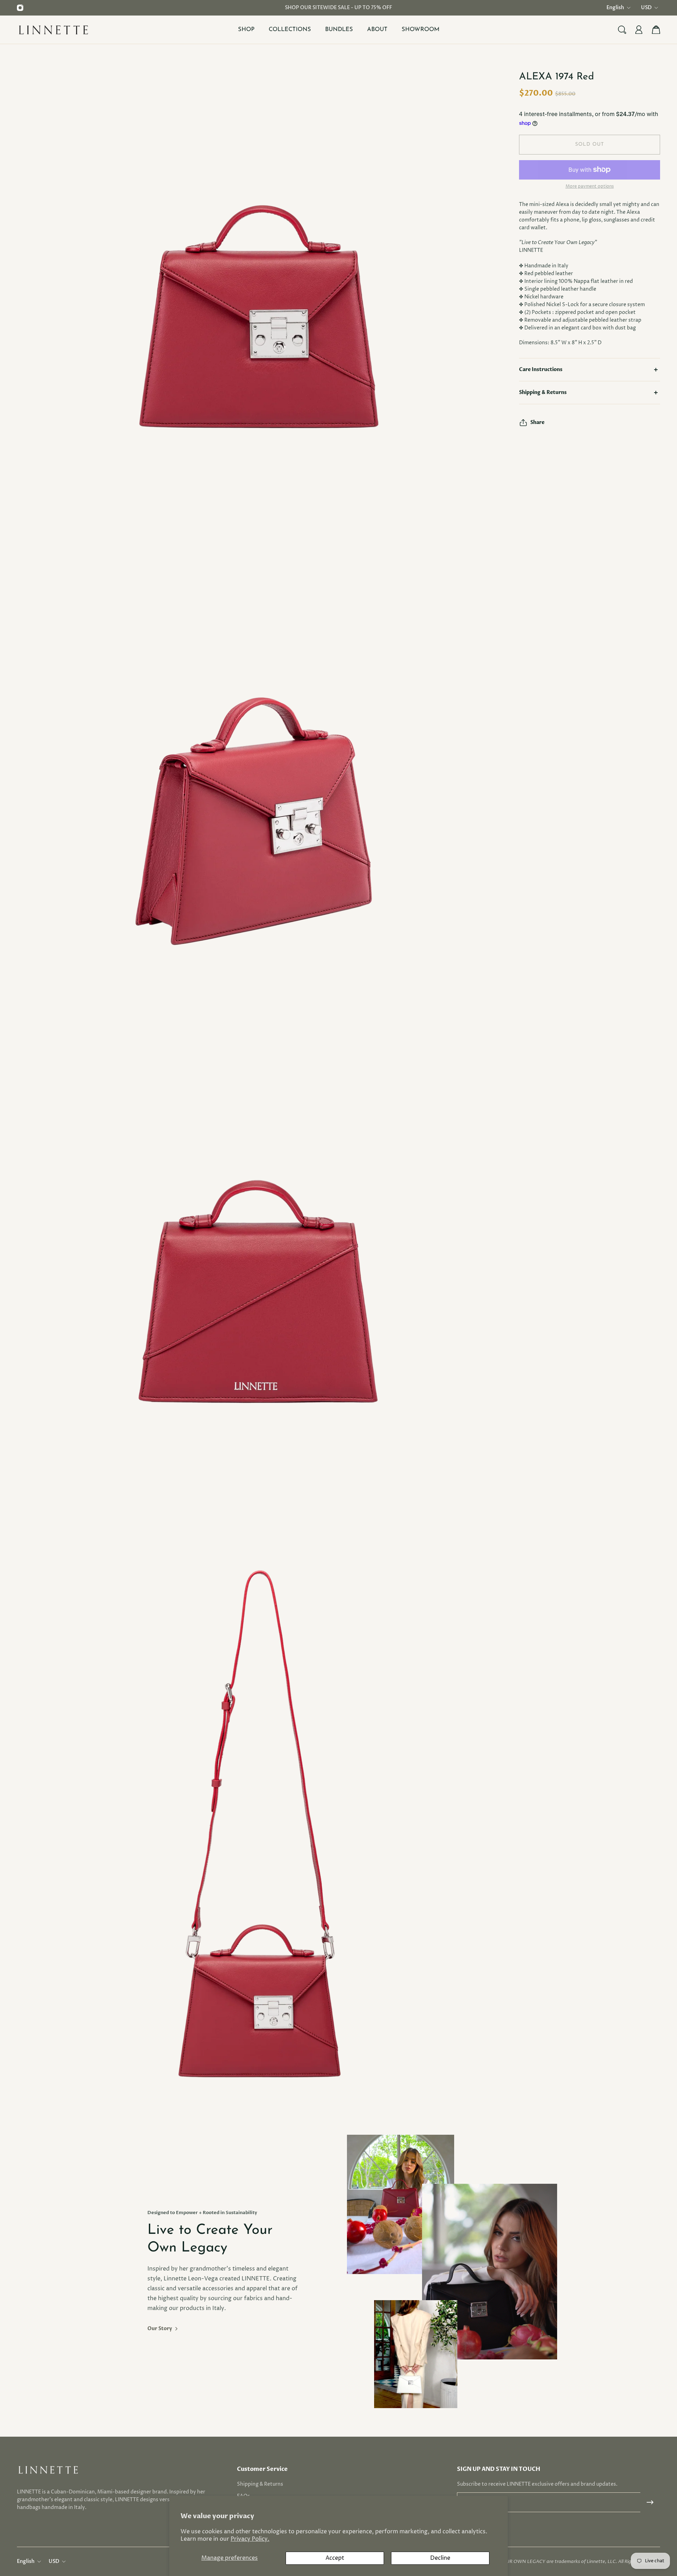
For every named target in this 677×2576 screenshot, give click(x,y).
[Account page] (639, 30)
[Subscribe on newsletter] (650, 2502)
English (615, 8)
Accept (335, 2558)
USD (646, 8)
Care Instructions (541, 369)
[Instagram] (20, 8)
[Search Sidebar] (622, 30)
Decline (440, 2558)
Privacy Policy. (250, 2539)
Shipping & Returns (543, 392)
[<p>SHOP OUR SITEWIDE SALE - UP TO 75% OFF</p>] (338, 8)
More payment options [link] (590, 187)
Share (537, 422)
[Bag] (656, 30)
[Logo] (54, 29)
